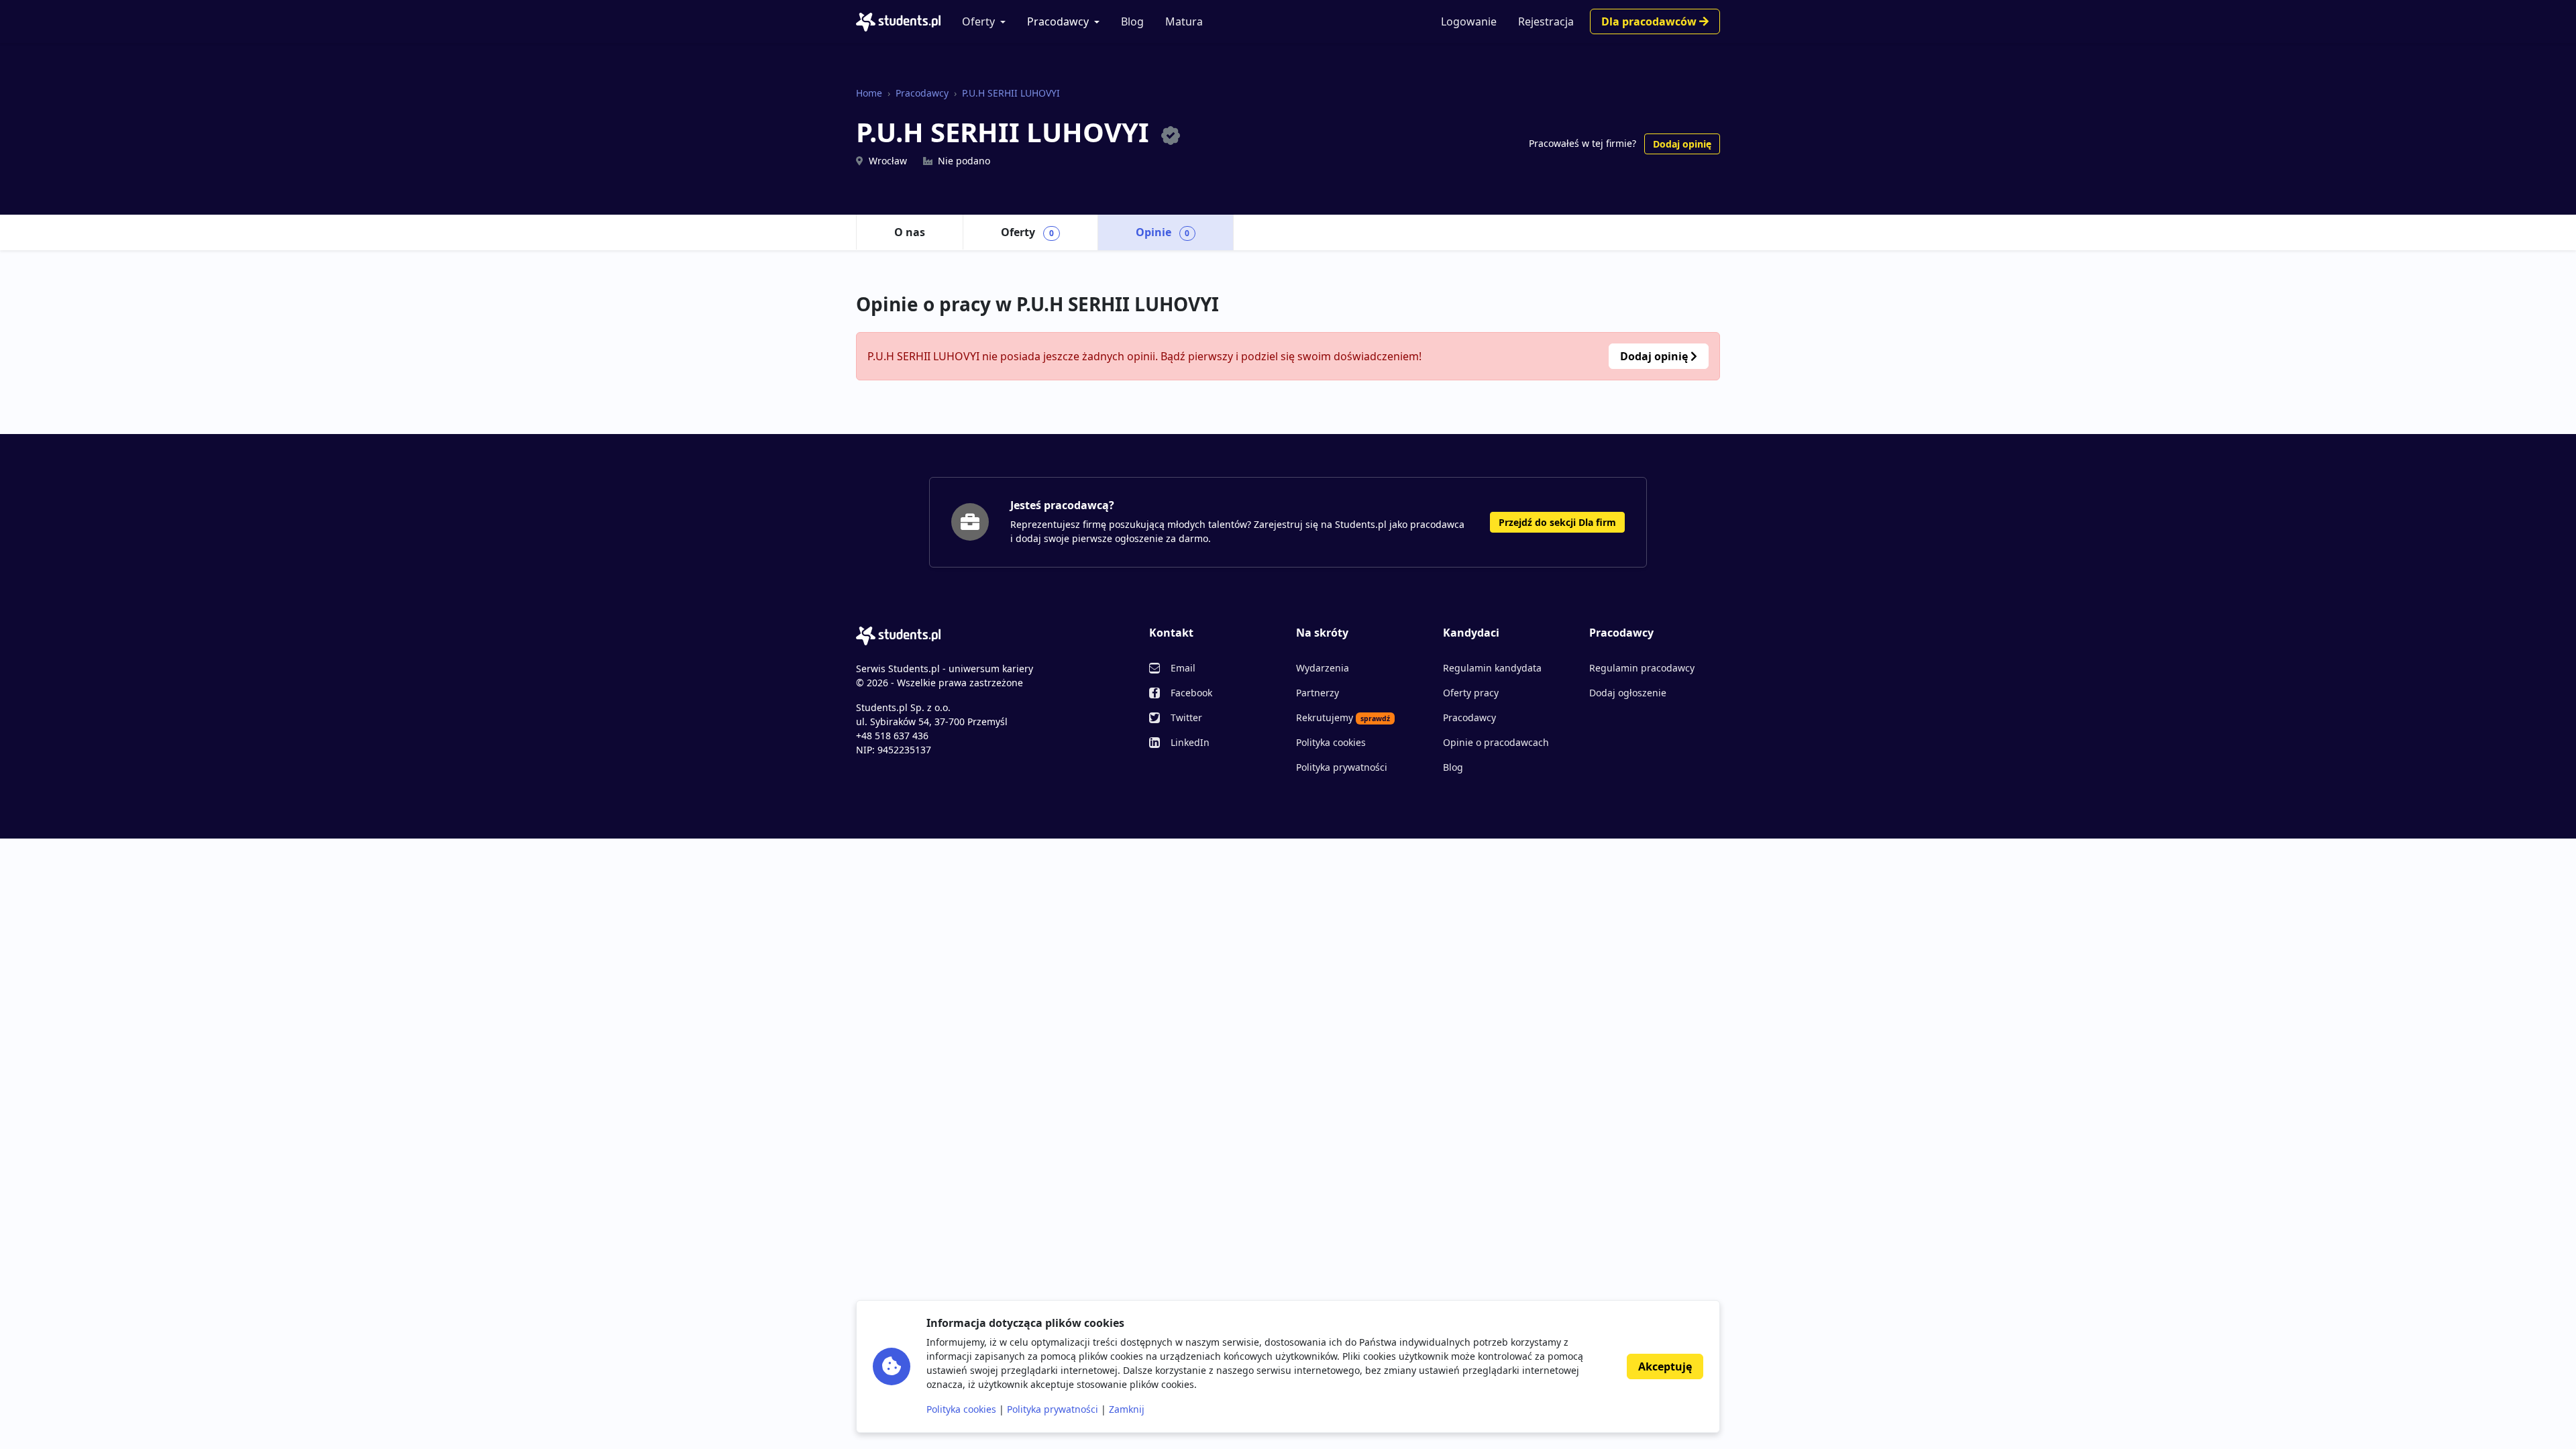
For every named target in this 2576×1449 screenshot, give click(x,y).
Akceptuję (1665, 1366)
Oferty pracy (1471, 693)
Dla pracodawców (1650, 21)
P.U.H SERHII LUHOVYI (1011, 93)
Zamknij (1127, 1409)
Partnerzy (1318, 693)
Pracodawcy (1058, 21)
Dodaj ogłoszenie (1628, 693)
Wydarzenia (1323, 668)
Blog (1132, 21)
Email (1183, 668)
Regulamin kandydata (1492, 668)
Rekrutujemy (1343, 717)
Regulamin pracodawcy (1642, 668)
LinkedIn (1190, 742)
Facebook (1191, 693)
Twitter (1186, 717)
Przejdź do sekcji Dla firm (1557, 522)
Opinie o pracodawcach (1496, 742)
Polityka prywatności (1342, 767)
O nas (910, 232)
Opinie (1163, 232)
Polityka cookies (1331, 742)
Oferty (978, 21)
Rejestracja (1546, 21)
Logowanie (1469, 21)
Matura (1184, 21)
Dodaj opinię (1682, 144)
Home (869, 93)
